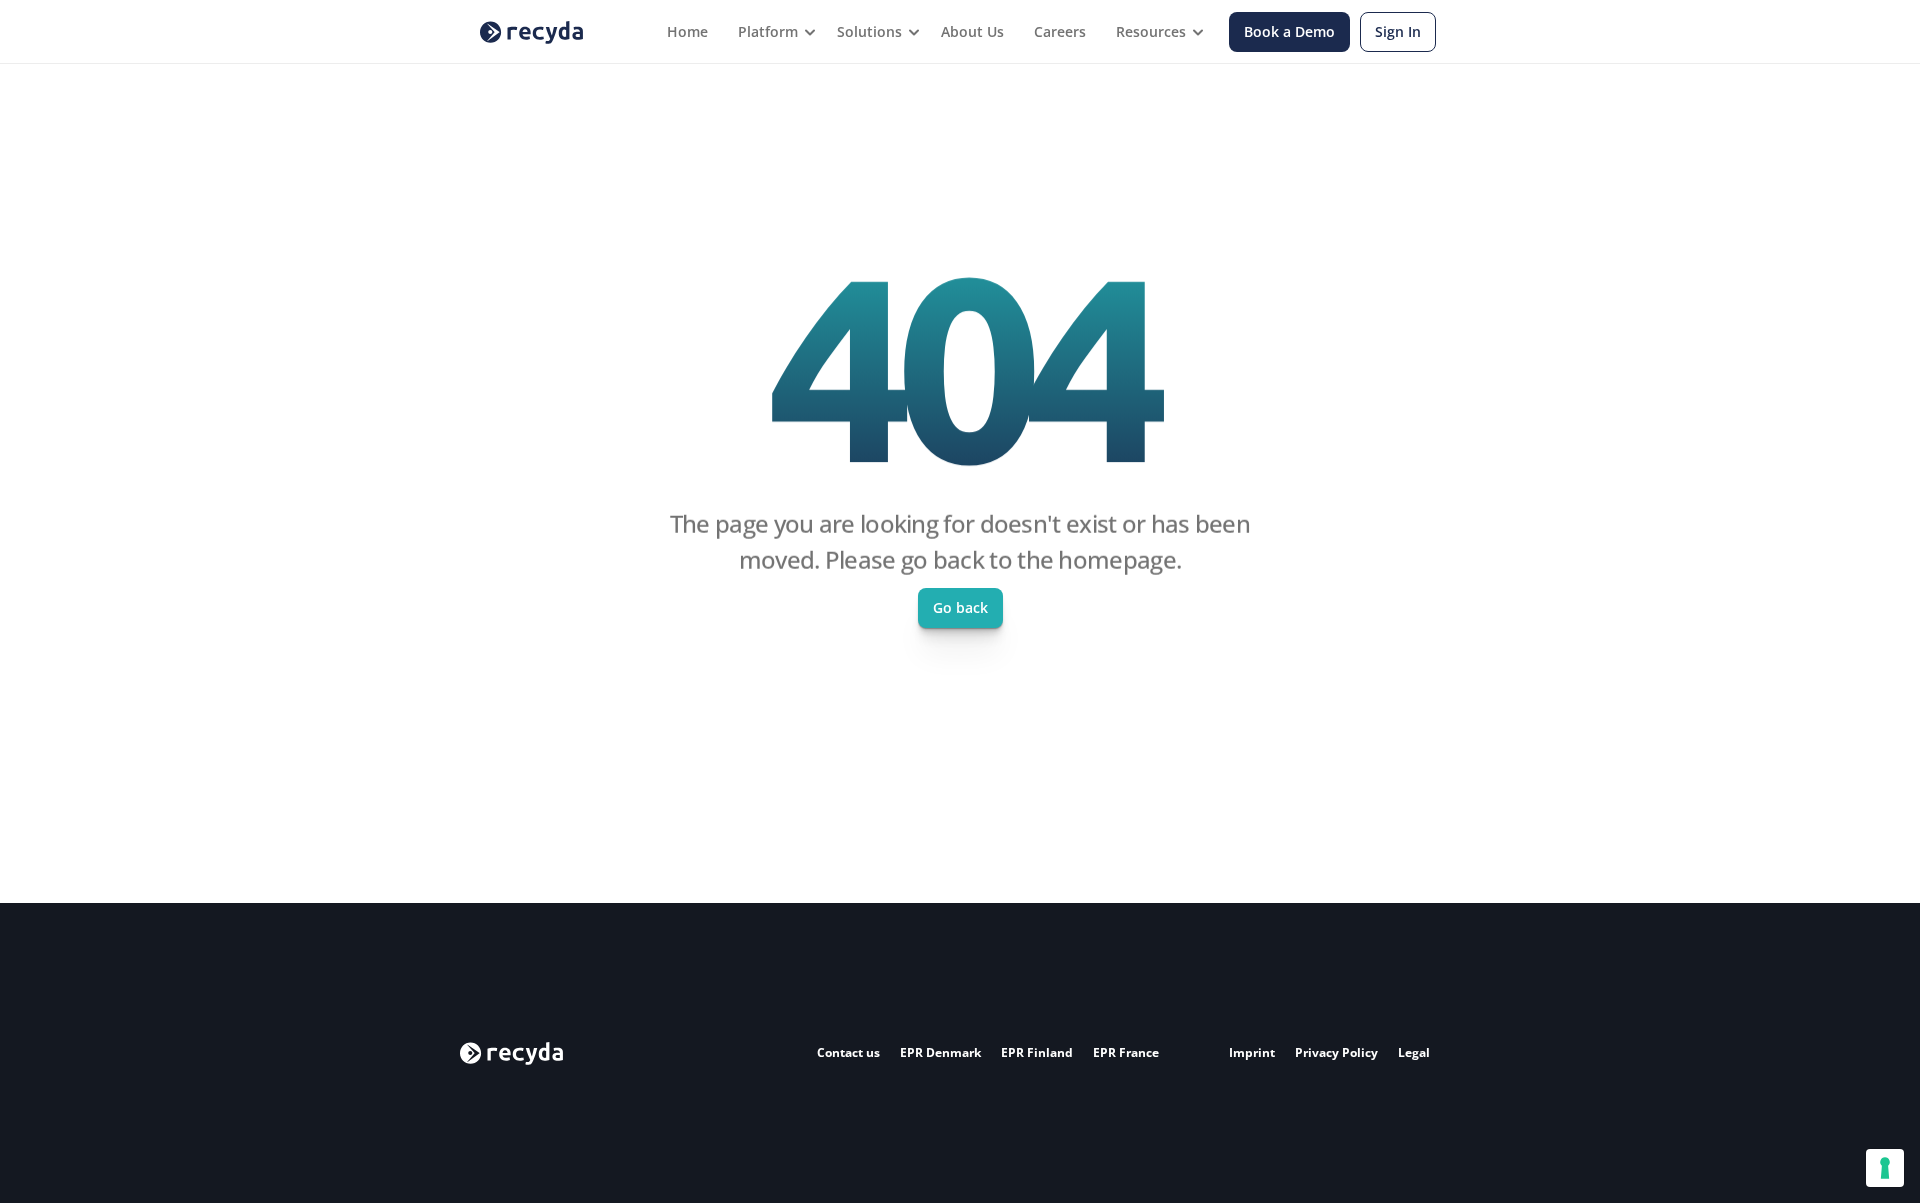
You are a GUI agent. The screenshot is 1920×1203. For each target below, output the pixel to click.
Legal (1414, 1052)
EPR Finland (1037, 1052)
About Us (972, 31)
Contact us (848, 1052)
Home (687, 31)
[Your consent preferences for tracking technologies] (1885, 1168)
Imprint (1252, 1052)
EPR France (1126, 1052)
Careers (1060, 31)
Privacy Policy (1336, 1052)
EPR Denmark (940, 1052)
